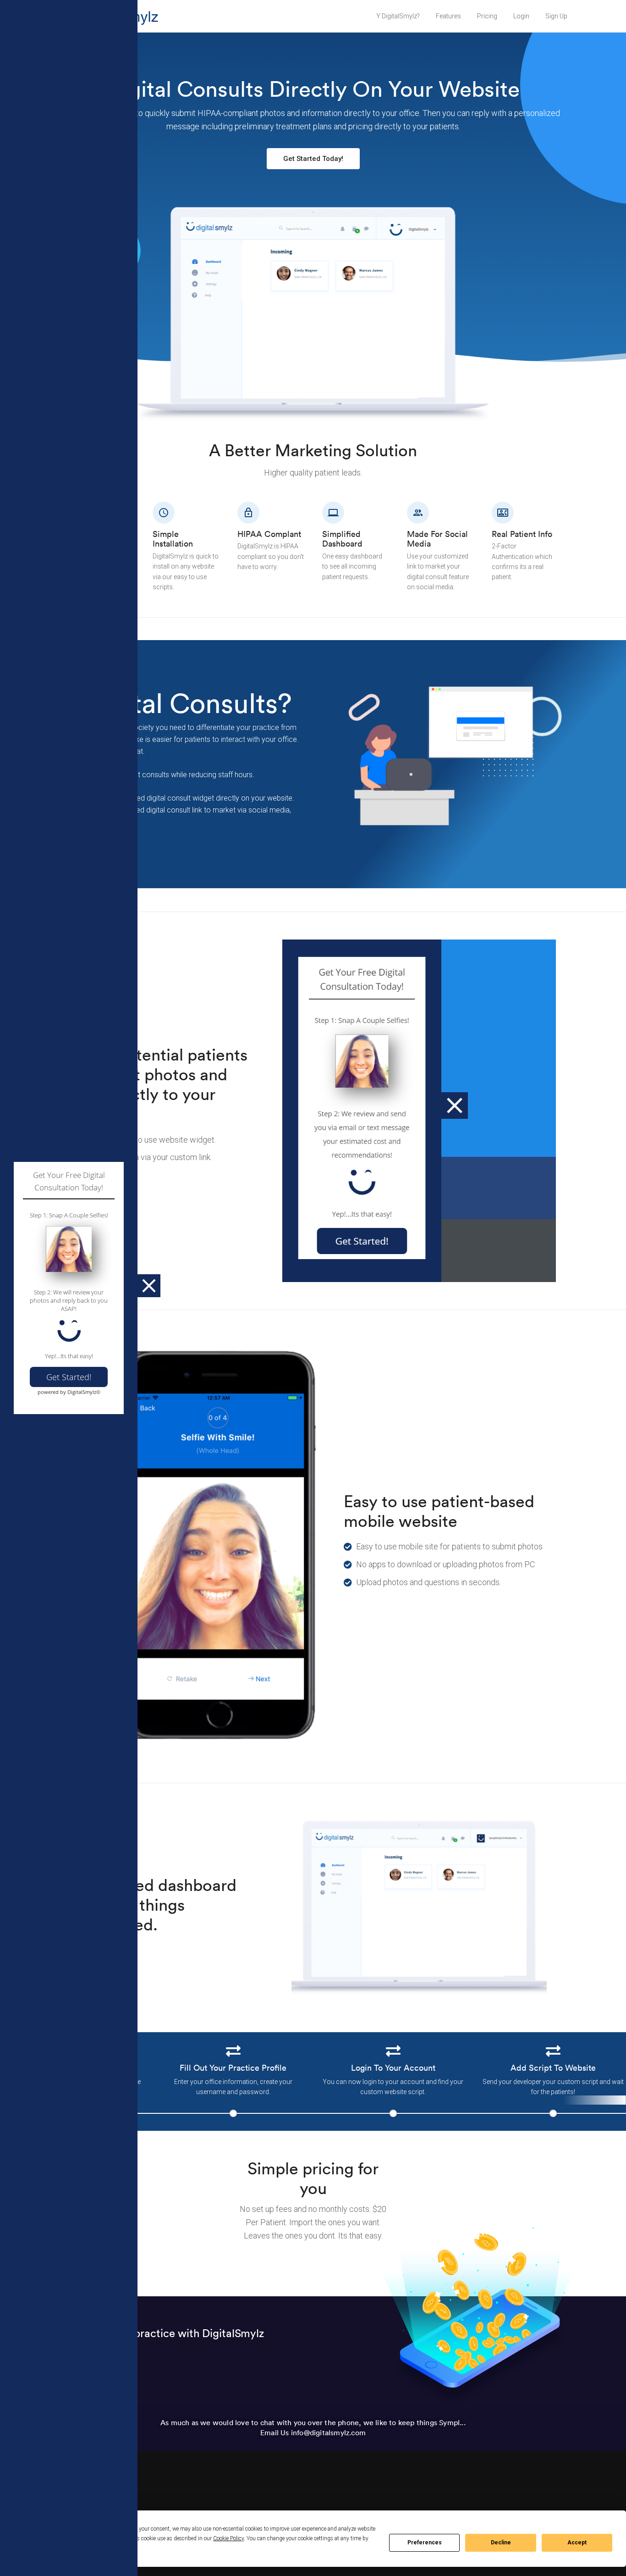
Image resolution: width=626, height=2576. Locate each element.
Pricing (487, 16)
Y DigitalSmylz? (398, 16)
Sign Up (556, 16)
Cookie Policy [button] (228, 2538)
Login (521, 16)
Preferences (425, 2543)
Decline (501, 2543)
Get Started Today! (313, 159)
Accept (577, 2543)
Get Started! (69, 1377)
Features (448, 16)
